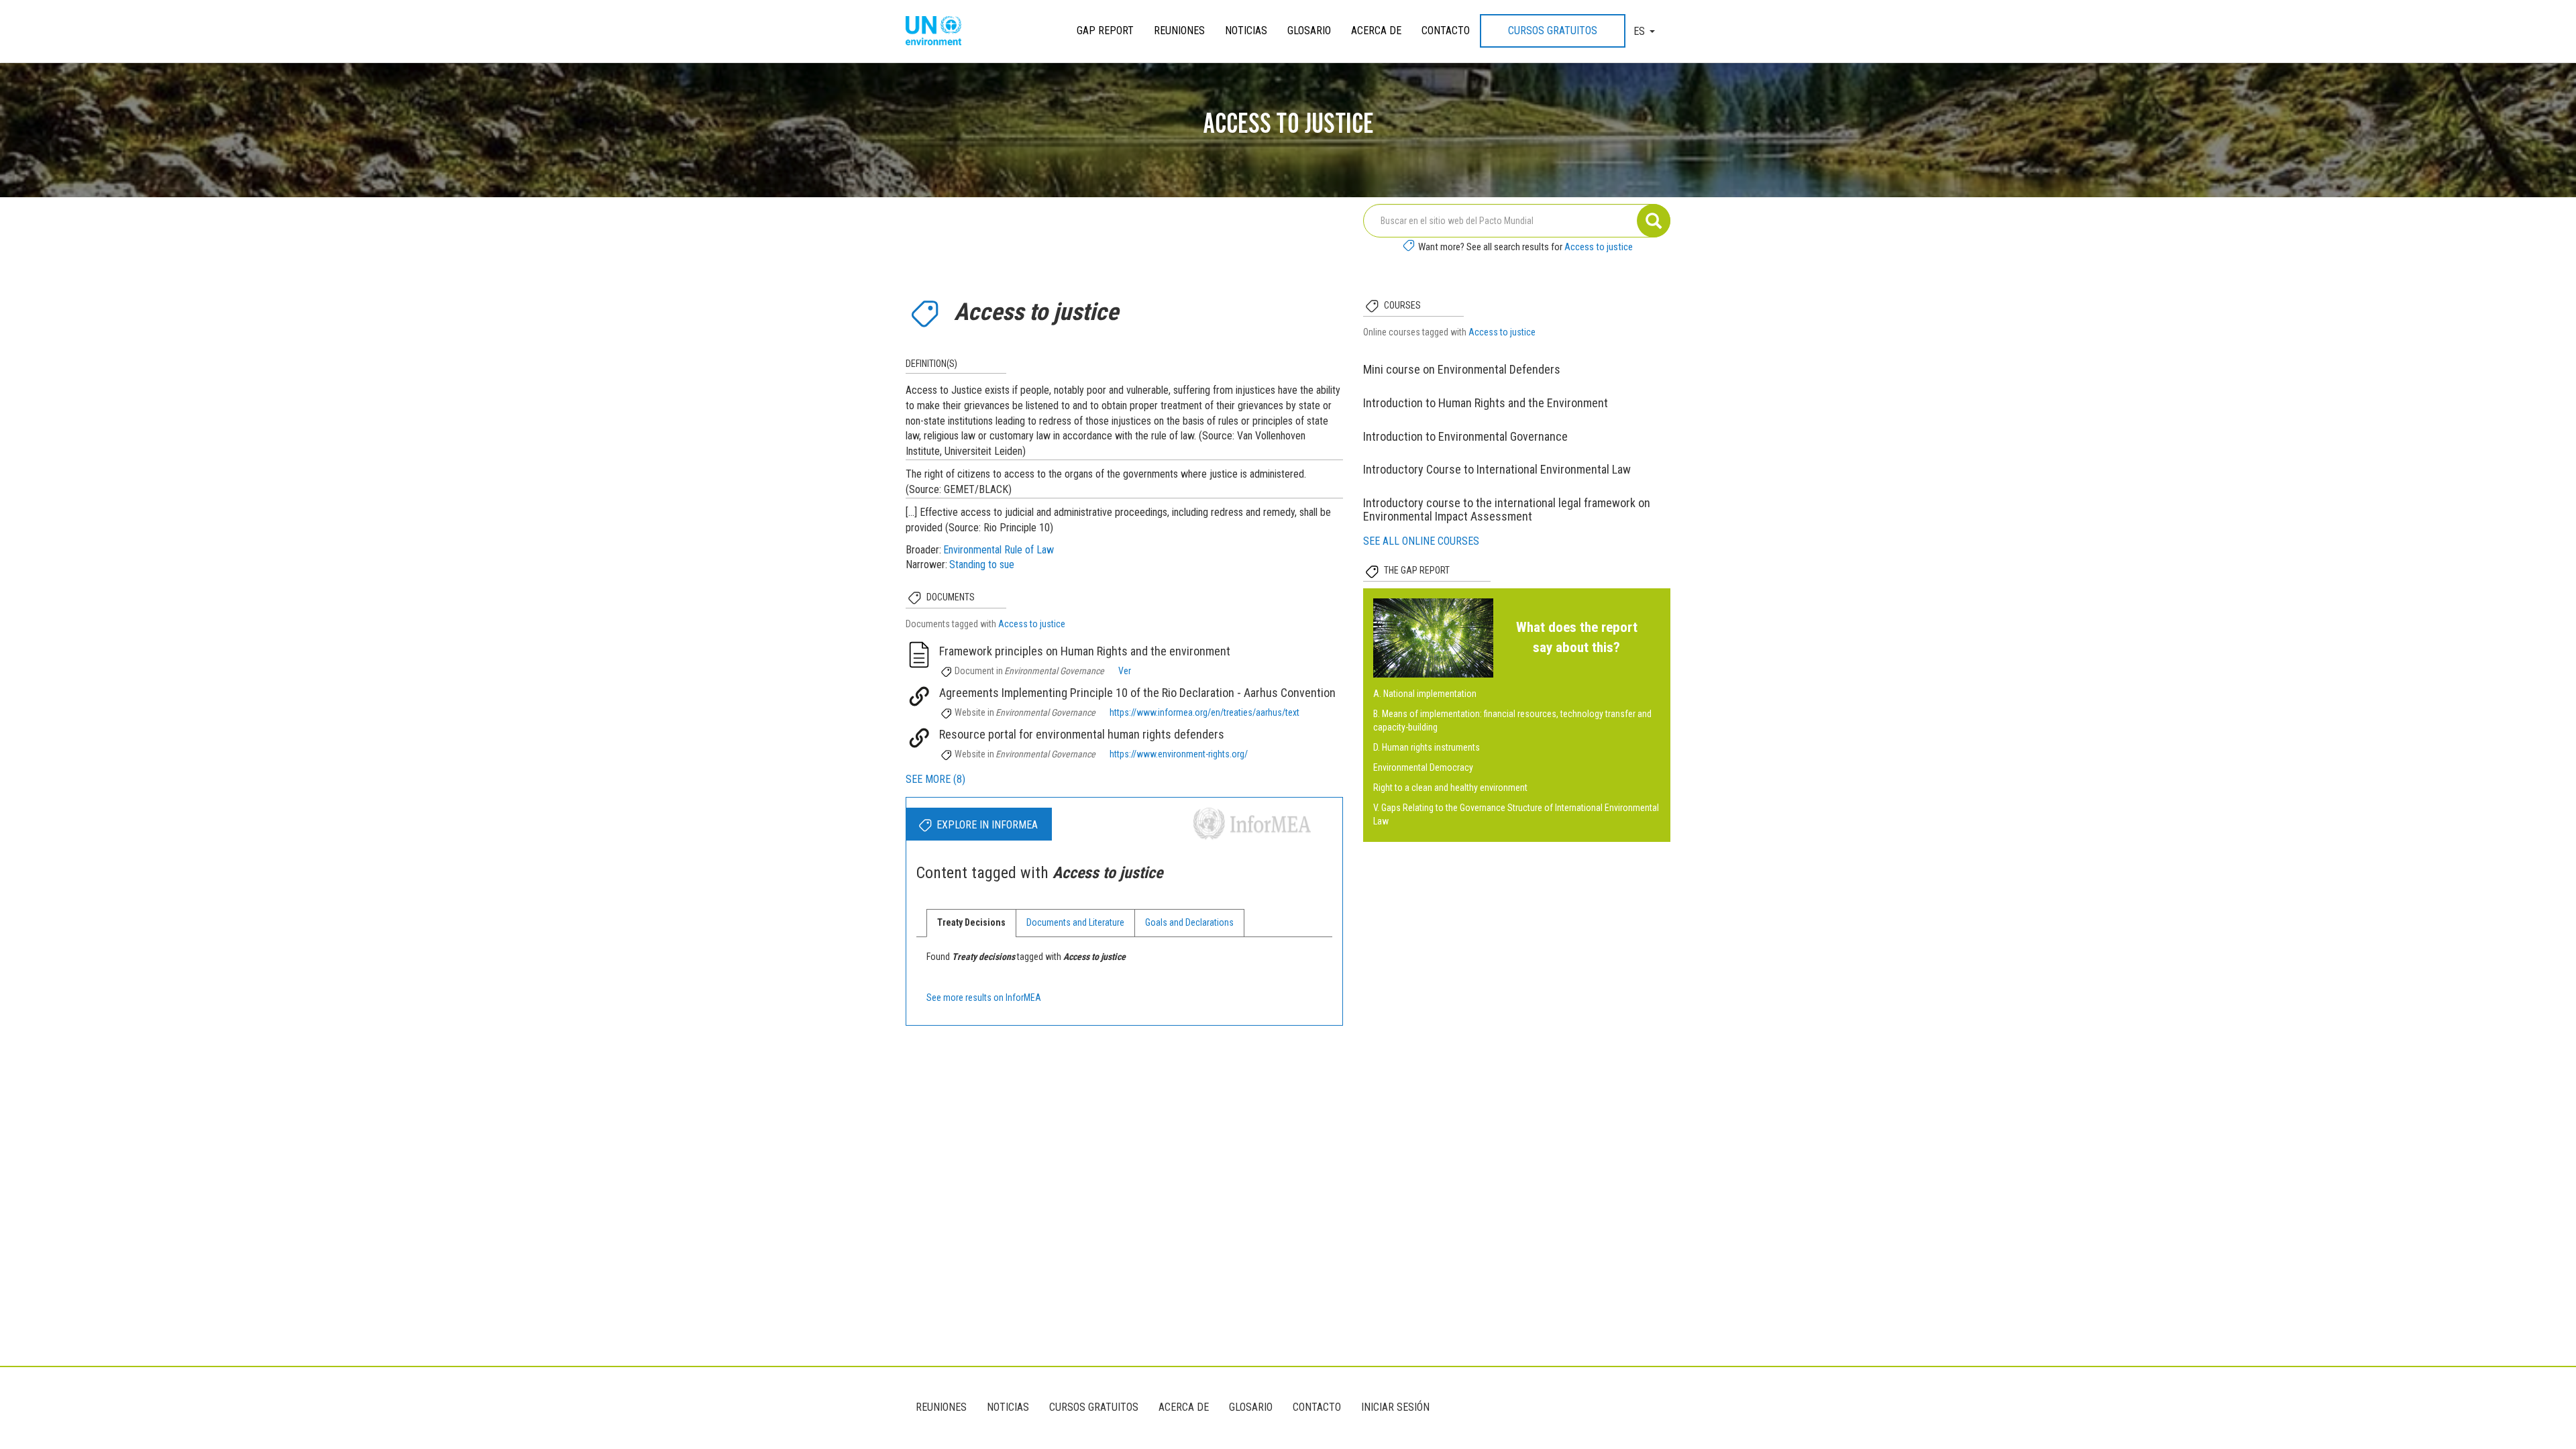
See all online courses (1421, 541)
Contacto (1446, 31)
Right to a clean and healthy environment (1450, 788)
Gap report (1105, 31)
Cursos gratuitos (1553, 31)
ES (1639, 31)
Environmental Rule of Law (999, 550)
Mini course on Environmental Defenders (1462, 369)
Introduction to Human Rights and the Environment (1486, 403)
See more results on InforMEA (984, 998)
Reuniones (1179, 31)
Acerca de (1376, 31)
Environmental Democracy (1423, 767)
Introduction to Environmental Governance (1465, 436)
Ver (1125, 671)
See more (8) (935, 779)
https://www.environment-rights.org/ (1179, 754)
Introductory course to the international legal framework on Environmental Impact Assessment (1507, 509)
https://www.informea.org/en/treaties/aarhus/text (1204, 712)
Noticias (1246, 31)
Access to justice (1599, 247)
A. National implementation (1425, 694)
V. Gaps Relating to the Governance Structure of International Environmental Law (1516, 814)
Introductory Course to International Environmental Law (1497, 469)
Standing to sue (982, 565)
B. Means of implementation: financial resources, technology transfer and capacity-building (1512, 720)
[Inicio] (938, 32)
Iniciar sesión (1395, 1407)
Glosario (1309, 31)
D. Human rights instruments (1427, 747)
